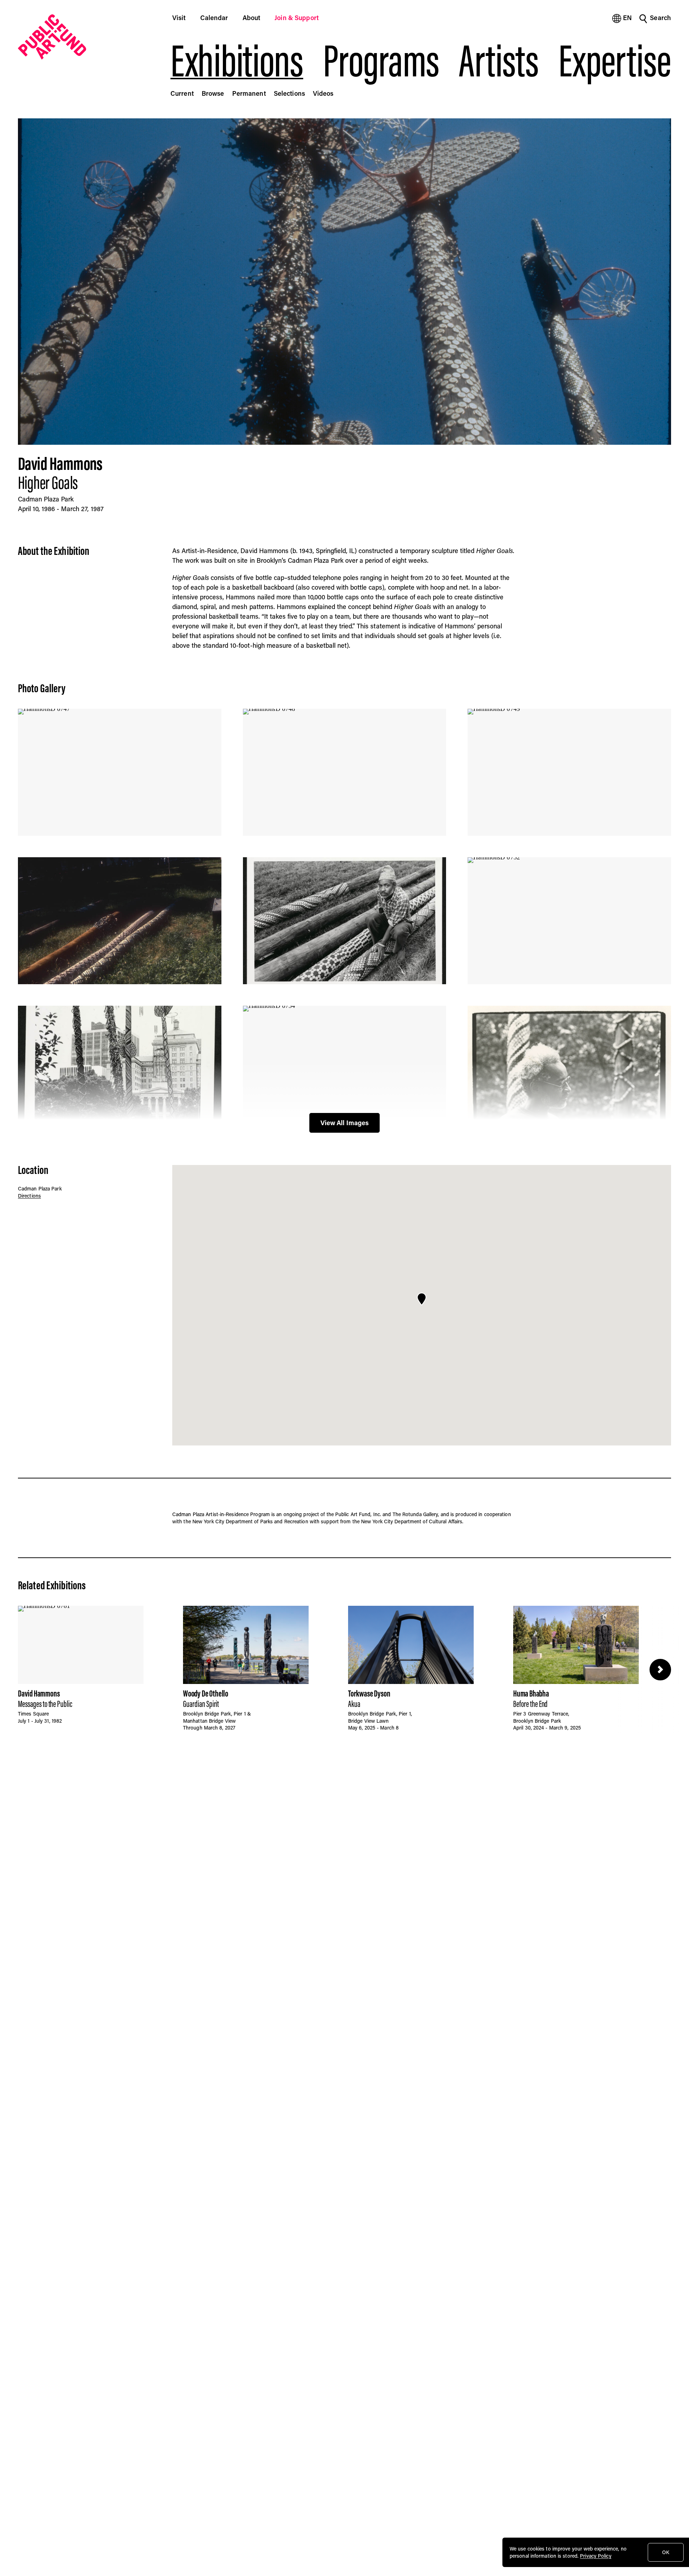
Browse (213, 93)
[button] (422, 1299)
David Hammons (60, 463)
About (252, 18)
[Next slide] (660, 1670)
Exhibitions (237, 61)
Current (182, 93)
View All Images (345, 1123)
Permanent (249, 93)
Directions (29, 1196)
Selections (289, 93)
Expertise (615, 61)
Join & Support (297, 18)
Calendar (214, 18)
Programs (381, 61)
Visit (179, 18)
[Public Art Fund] (84, 37)
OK (666, 2552)
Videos (323, 93)
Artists (499, 61)
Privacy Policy (596, 2556)
